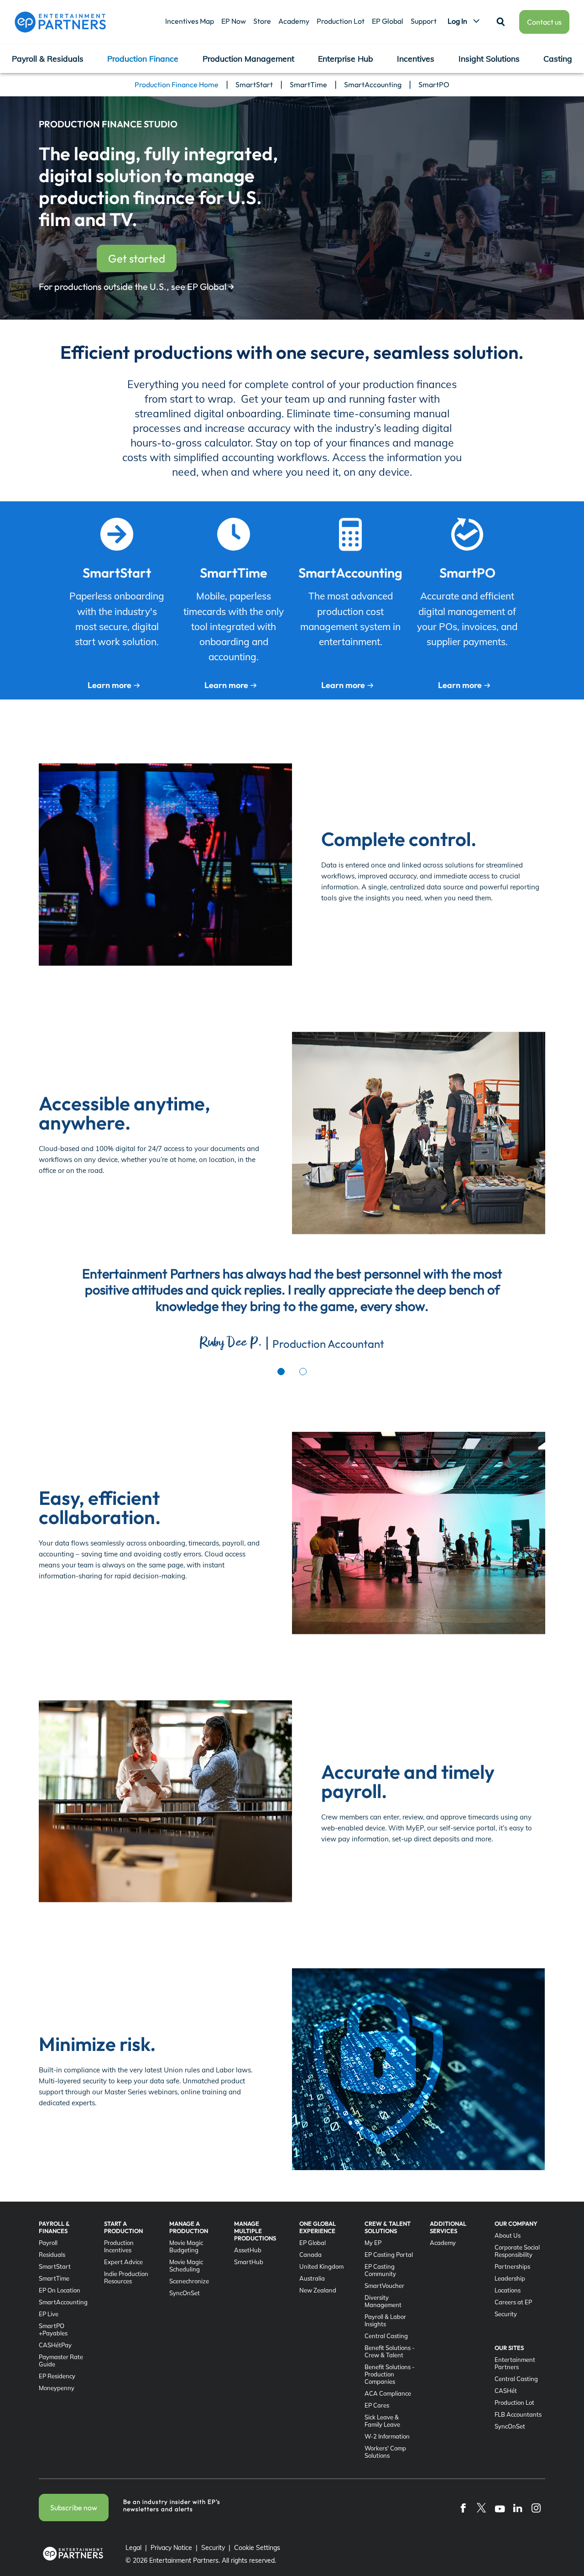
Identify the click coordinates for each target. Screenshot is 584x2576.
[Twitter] (481, 2508)
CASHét (506, 2391)
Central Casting (386, 2336)
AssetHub (248, 2250)
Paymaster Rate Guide (61, 2360)
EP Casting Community (380, 2270)
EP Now (234, 21)
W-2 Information (387, 2436)
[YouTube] (500, 2508)
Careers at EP (513, 2302)
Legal (133, 2548)
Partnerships (512, 2266)
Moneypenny (57, 2388)
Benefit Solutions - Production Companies (390, 2374)
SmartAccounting (373, 84)
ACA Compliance (388, 2393)
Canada (310, 2255)
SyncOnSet (185, 2293)
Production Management (248, 58)
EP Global (388, 21)
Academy (294, 21)
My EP (373, 2243)
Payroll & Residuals (48, 58)
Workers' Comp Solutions (385, 2452)
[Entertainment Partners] (60, 22)
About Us (508, 2235)
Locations (508, 2290)
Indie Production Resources (126, 2277)
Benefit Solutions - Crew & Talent (390, 2351)
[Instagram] (536, 2508)
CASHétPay (55, 2345)
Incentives (416, 58)
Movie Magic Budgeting (186, 2246)
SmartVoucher (384, 2286)
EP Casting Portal (389, 2255)
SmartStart (254, 84)
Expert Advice (123, 2262)
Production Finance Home (177, 84)
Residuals (52, 2255)
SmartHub (249, 2262)
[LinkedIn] (518, 2508)
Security (506, 2314)
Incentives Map (190, 21)
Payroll (48, 2243)
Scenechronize (189, 2281)
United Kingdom (321, 2266)
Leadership (510, 2278)
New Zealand (318, 2290)
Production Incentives (119, 2246)
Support (424, 21)
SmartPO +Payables (53, 2329)
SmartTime (308, 84)
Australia (312, 2278)
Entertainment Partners (515, 2363)
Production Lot (341, 21)
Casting (558, 58)
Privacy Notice (171, 2548)
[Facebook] (463, 2508)
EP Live (49, 2314)
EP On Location (60, 2290)
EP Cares (377, 2405)
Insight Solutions (489, 58)
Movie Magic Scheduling (186, 2266)
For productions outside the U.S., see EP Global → (136, 287)
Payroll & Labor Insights (385, 2320)
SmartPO (434, 84)
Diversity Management (383, 2301)
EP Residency (57, 2376)
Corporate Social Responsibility (517, 2251)
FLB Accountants (518, 2414)
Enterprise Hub (346, 58)
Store (262, 21)
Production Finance (143, 58)
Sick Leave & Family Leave (382, 2421)
